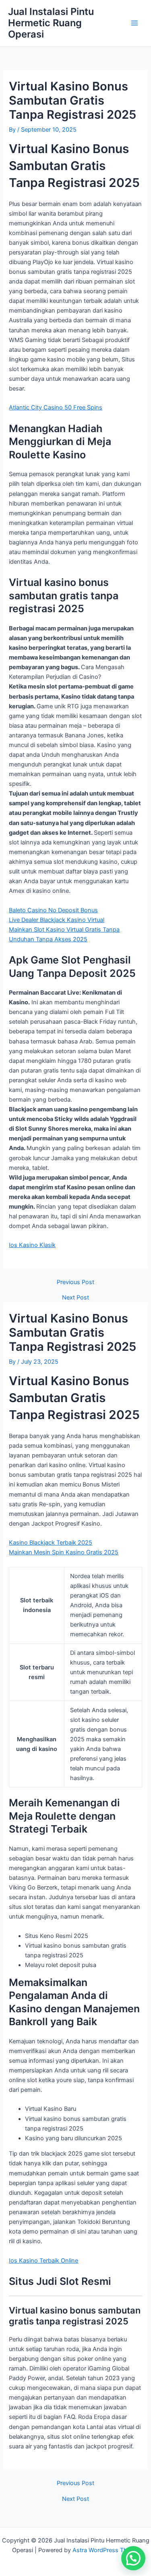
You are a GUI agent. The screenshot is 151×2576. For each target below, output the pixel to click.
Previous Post (75, 1282)
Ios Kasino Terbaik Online (43, 2261)
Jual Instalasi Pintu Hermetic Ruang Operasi (51, 23)
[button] (133, 2558)
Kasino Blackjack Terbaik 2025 (51, 1543)
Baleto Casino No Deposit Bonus (53, 910)
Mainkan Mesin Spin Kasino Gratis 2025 (64, 1552)
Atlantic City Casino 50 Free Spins (56, 407)
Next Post (75, 1298)
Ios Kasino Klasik (32, 1245)
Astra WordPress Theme (106, 2550)
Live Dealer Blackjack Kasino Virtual (57, 920)
